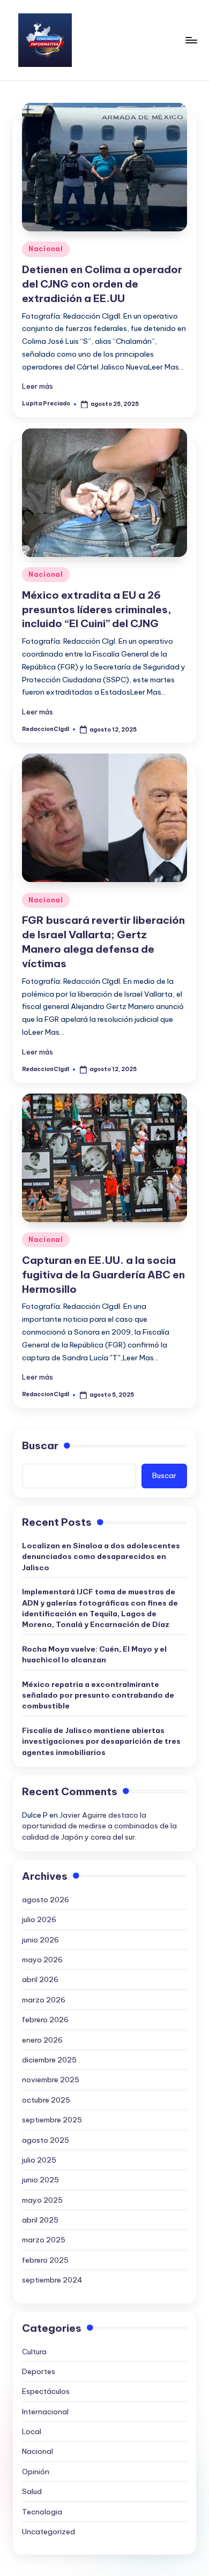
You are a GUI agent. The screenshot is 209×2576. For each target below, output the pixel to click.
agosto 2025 (46, 2140)
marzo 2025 (44, 2240)
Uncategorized (48, 2532)
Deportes (39, 2371)
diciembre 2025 (49, 2060)
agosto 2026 (46, 1900)
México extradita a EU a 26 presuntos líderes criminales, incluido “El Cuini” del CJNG (97, 609)
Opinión (36, 2472)
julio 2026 (39, 1919)
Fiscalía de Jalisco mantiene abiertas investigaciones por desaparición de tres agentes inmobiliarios (101, 1741)
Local (32, 2431)
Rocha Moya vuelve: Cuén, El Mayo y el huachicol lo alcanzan (94, 1654)
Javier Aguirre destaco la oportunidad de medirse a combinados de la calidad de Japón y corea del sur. (99, 1826)
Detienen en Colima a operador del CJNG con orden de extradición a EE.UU (102, 284)
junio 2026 (40, 1940)
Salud (32, 2491)
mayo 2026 (42, 1960)
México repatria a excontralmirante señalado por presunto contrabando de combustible (98, 1695)
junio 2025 (40, 2180)
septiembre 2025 (52, 2120)
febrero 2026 (45, 2020)
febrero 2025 (45, 2260)
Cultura (34, 2352)
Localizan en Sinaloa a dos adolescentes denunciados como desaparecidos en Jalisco (101, 1557)
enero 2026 (42, 2040)
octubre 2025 (46, 2100)
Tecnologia (42, 2512)
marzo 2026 (44, 2000)
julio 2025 (39, 2160)
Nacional (46, 249)
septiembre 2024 (52, 2280)
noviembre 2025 (51, 2080)
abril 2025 (40, 2220)
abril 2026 (40, 1979)
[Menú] (191, 40)
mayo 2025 (42, 2200)
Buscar (40, 1445)
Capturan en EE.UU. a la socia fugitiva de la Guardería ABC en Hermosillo (103, 1275)
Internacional (45, 2412)
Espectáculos (46, 2391)
